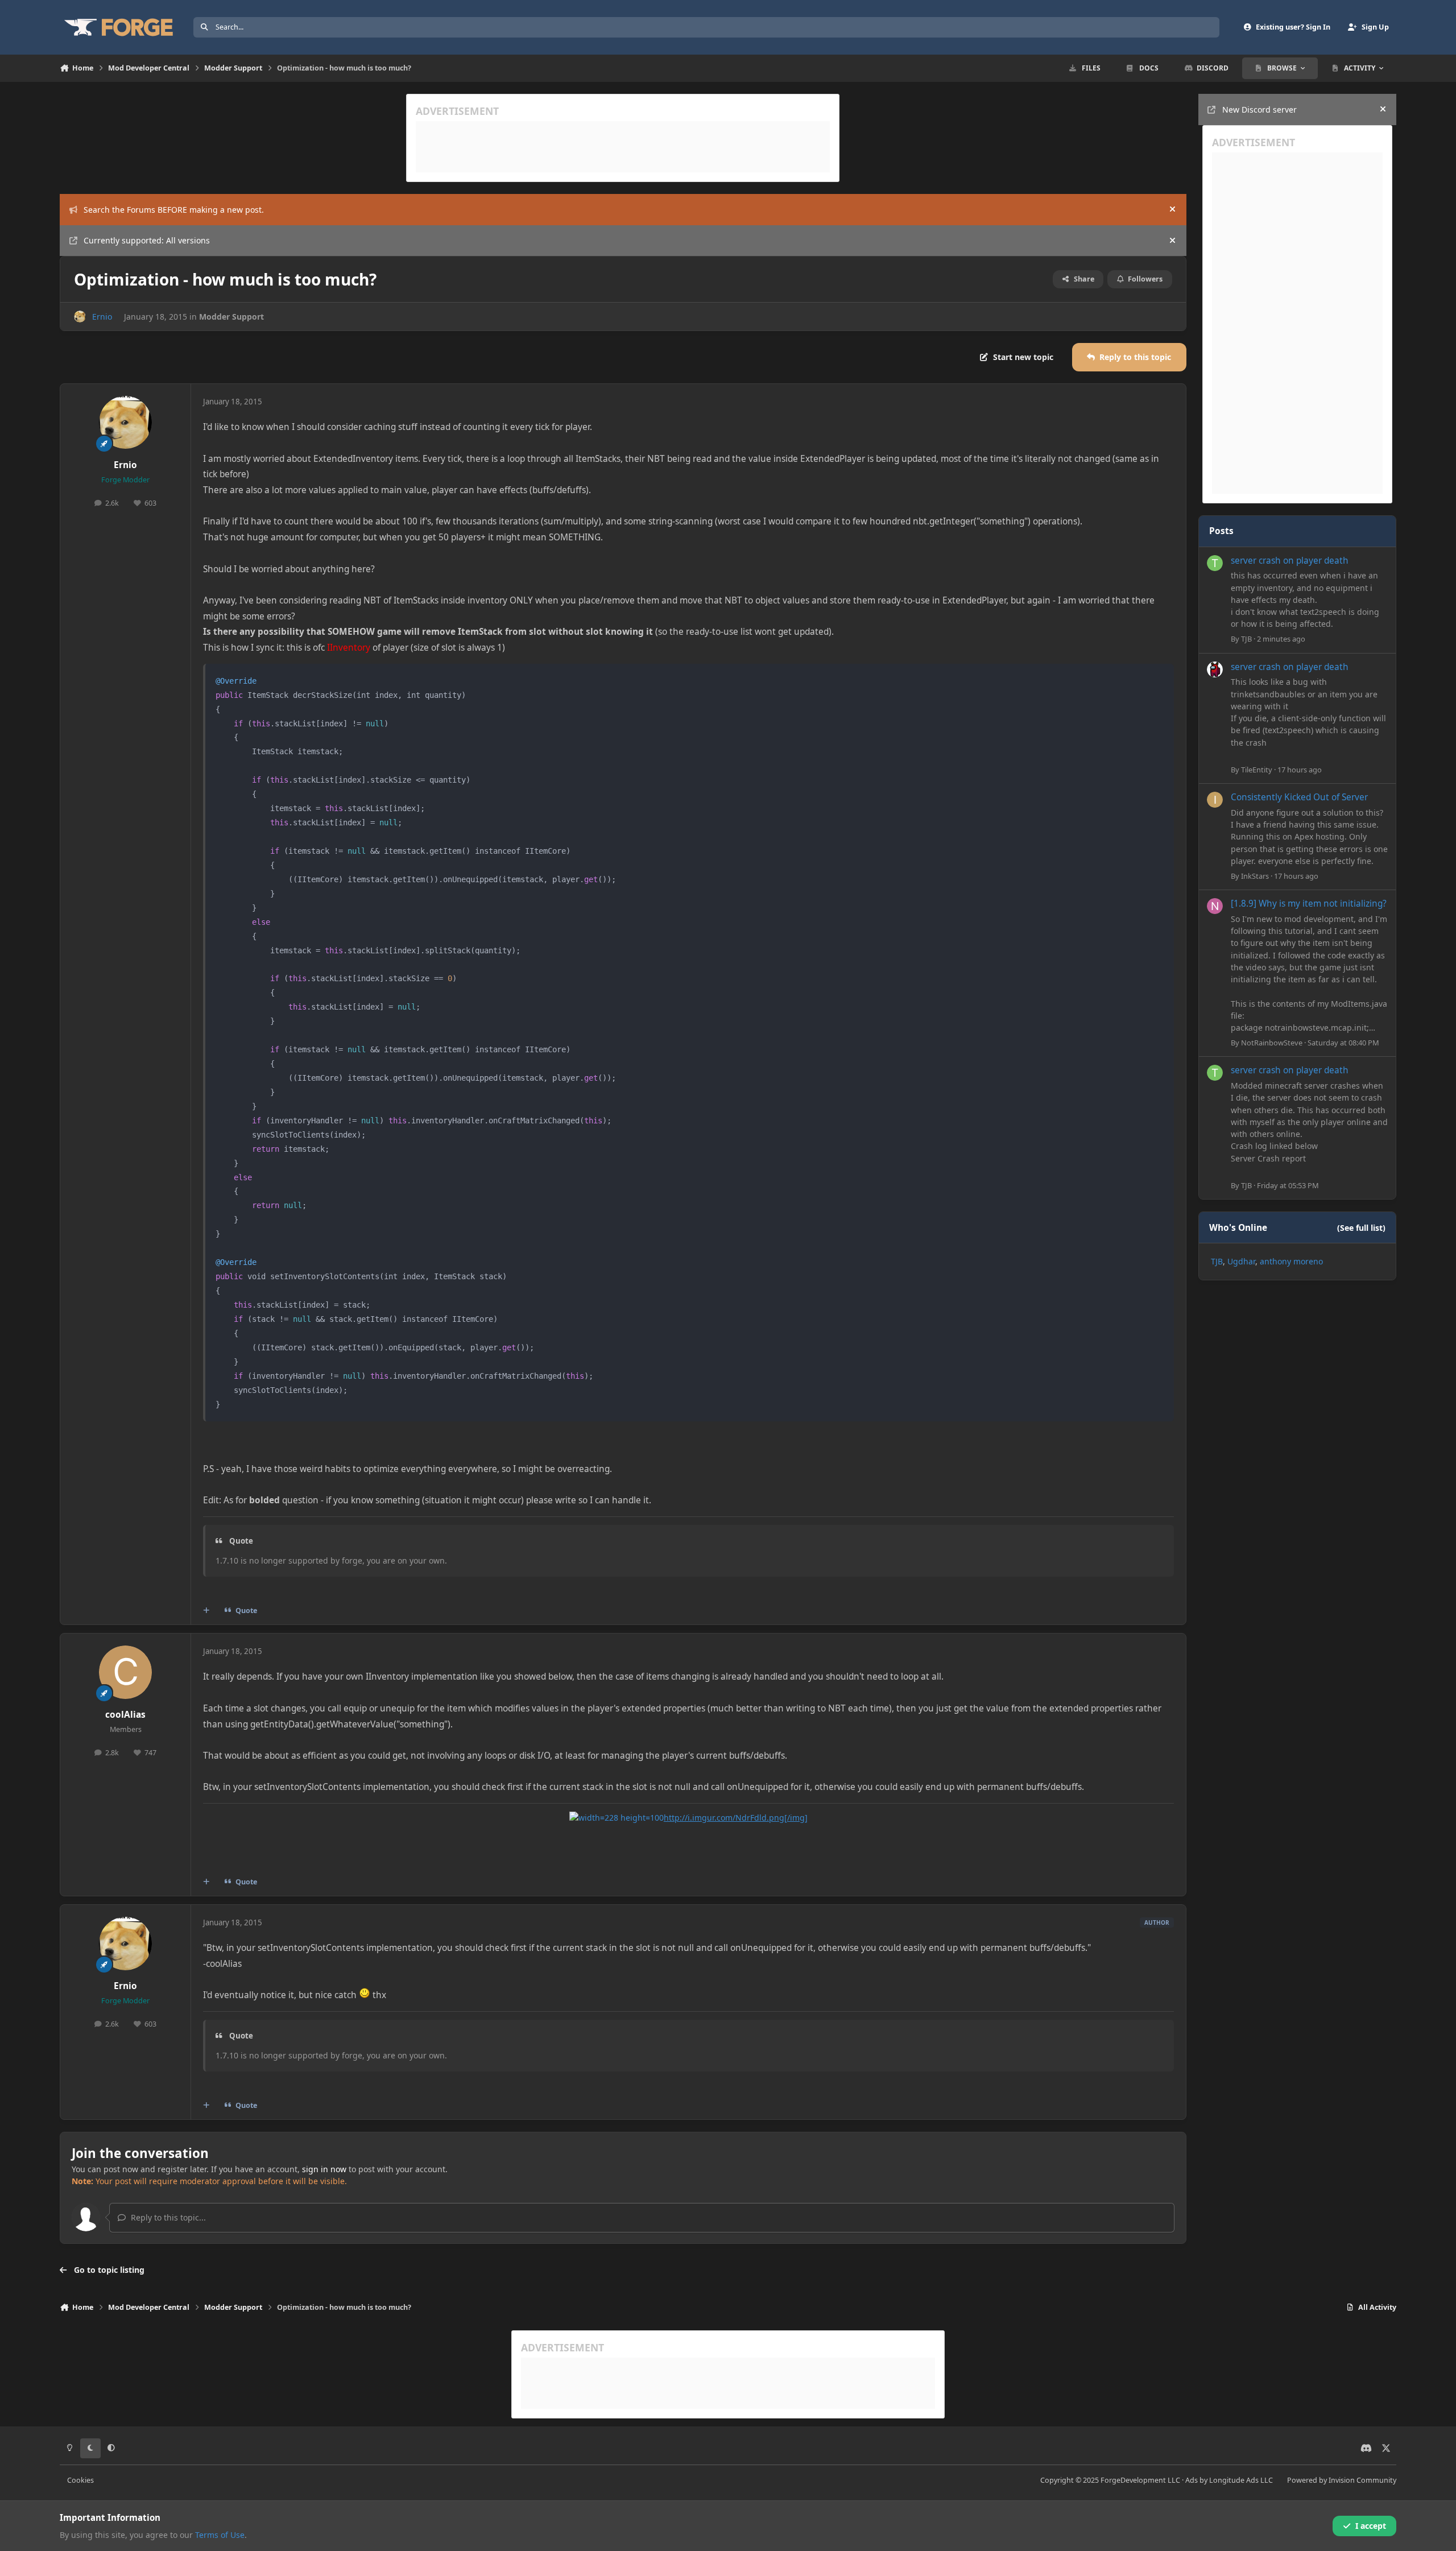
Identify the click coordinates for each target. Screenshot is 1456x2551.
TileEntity (1257, 770)
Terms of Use (220, 2535)
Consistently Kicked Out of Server (1299, 797)
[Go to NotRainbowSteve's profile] (1215, 906)
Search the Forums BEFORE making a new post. (174, 210)
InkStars (1255, 876)
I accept (1371, 2526)
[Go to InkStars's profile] (1215, 800)
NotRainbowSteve (1272, 1043)
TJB (1246, 639)
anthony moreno (1291, 1261)
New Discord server (1259, 109)
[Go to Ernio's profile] (80, 317)
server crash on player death (1290, 561)
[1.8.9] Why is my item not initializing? (1309, 904)
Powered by (1342, 2480)
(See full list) (1361, 1228)
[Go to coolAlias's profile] (126, 1672)
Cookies (80, 2480)
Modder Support (231, 317)
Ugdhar (1241, 1261)
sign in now (324, 2169)
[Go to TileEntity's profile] (1215, 669)
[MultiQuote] (206, 1611)
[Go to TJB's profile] (1215, 563)
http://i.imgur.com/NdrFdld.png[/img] (736, 1818)
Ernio (102, 317)
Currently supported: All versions (147, 240)
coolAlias (125, 1715)
